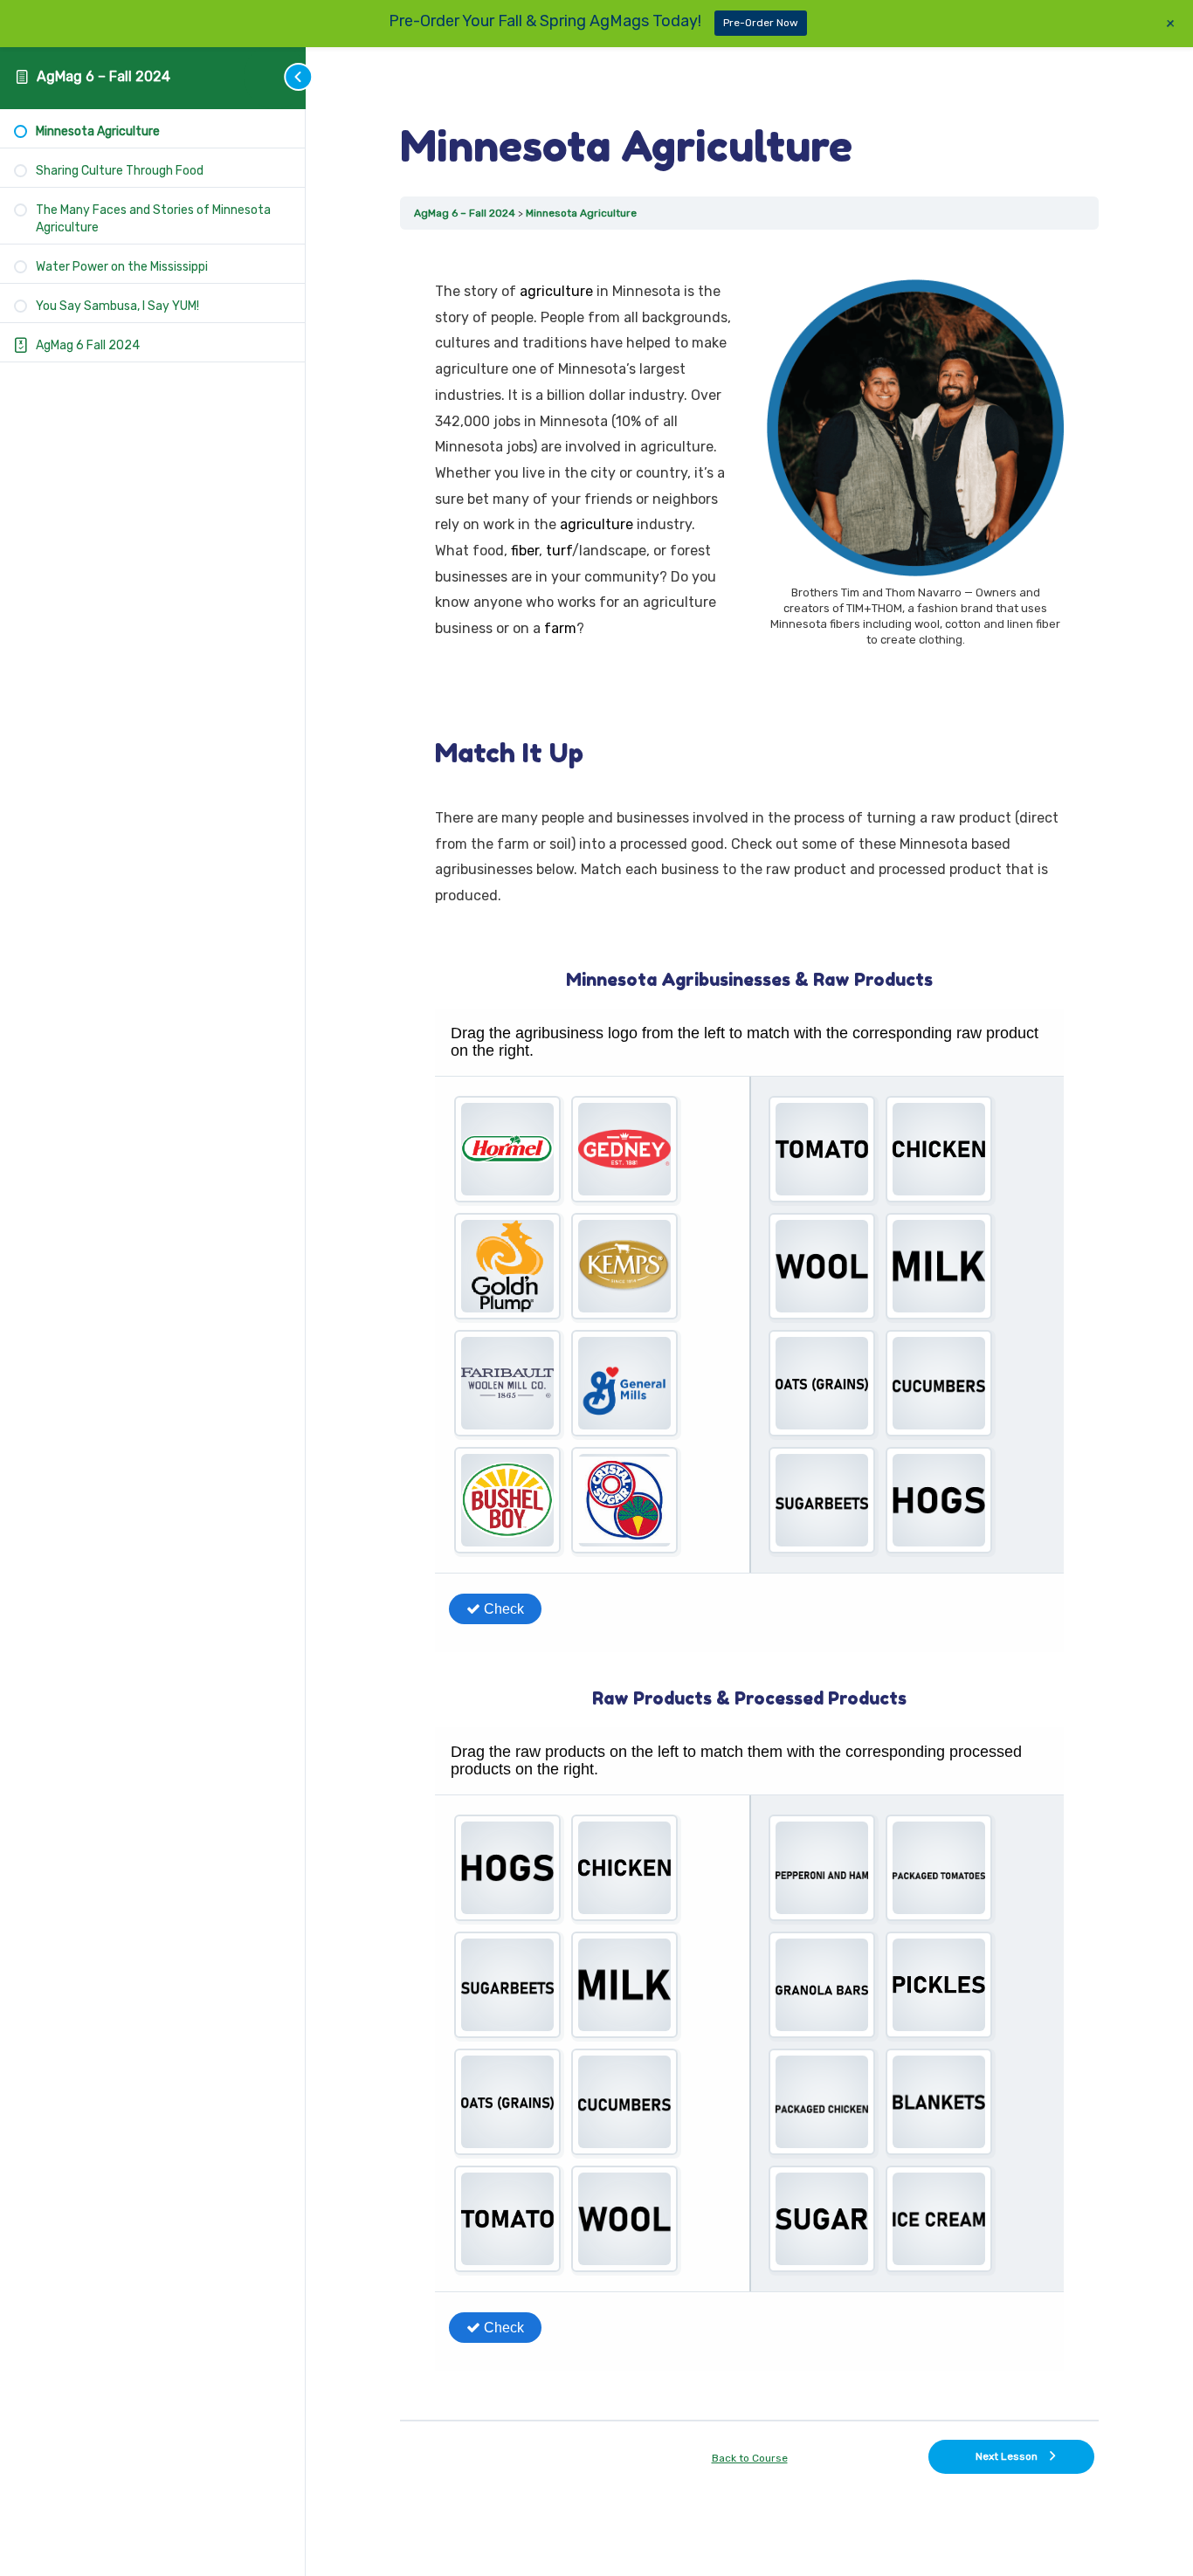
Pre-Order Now (761, 23)
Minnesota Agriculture (581, 213)
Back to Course (750, 2458)
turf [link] (559, 551)
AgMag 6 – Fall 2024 (103, 76)
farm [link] (560, 628)
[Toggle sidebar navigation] (275, 76)
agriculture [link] (556, 291)
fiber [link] (525, 551)
